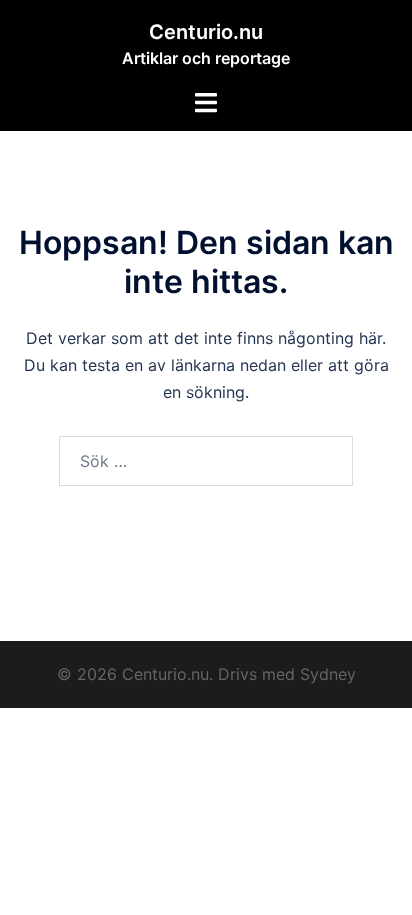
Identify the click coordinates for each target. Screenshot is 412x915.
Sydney (328, 674)
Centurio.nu (206, 32)
